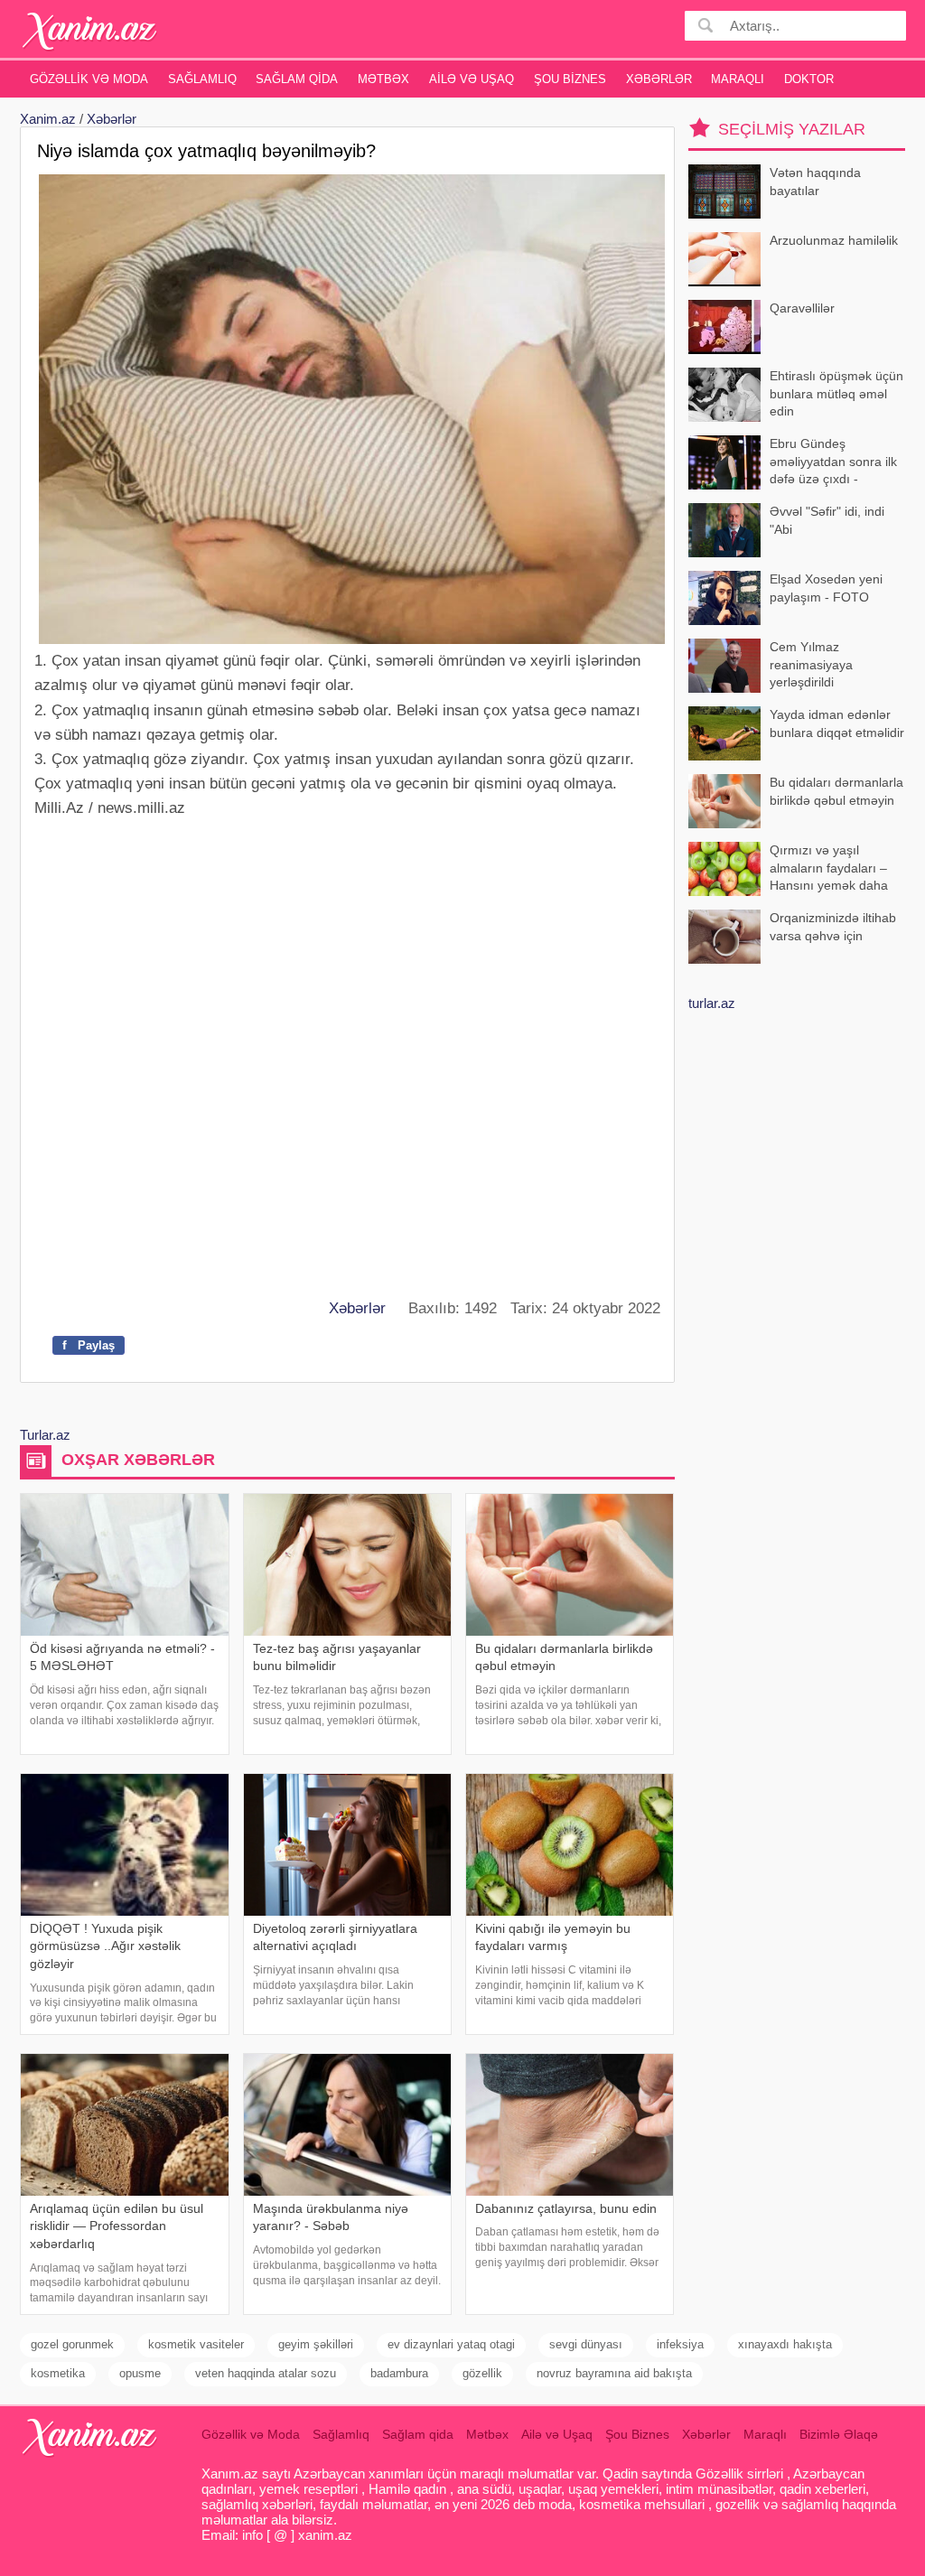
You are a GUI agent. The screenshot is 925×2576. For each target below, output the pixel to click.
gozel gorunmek (72, 2344)
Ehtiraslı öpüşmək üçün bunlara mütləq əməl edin (836, 393)
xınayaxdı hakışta (785, 2344)
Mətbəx (383, 79)
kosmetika (58, 2373)
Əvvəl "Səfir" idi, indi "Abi (827, 520)
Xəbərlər (659, 79)
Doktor (809, 79)
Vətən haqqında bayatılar (815, 182)
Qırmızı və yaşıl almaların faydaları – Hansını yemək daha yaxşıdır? (829, 869)
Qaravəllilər (802, 308)
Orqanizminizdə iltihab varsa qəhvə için (833, 927)
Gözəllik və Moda (89, 79)
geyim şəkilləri (316, 2344)
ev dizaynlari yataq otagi (451, 2344)
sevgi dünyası (586, 2344)
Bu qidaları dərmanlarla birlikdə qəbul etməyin (836, 791)
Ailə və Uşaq (472, 79)
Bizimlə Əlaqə (839, 2434)
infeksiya (680, 2344)
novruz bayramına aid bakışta (614, 2373)
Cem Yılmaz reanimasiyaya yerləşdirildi (811, 664)
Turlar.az (45, 1435)
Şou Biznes (570, 79)
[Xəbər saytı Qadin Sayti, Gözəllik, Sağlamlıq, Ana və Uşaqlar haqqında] (90, 31)
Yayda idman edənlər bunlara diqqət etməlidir (837, 723)
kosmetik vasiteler (196, 2344)
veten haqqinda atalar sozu (266, 2373)
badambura (399, 2373)
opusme (140, 2373)
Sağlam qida (297, 79)
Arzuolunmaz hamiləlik (834, 240)
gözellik (482, 2373)
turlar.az (712, 1003)
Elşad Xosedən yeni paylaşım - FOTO (826, 588)
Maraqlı (738, 79)
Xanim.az (48, 119)
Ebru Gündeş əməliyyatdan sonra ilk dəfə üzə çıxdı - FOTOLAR (833, 463)
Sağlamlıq (202, 79)
